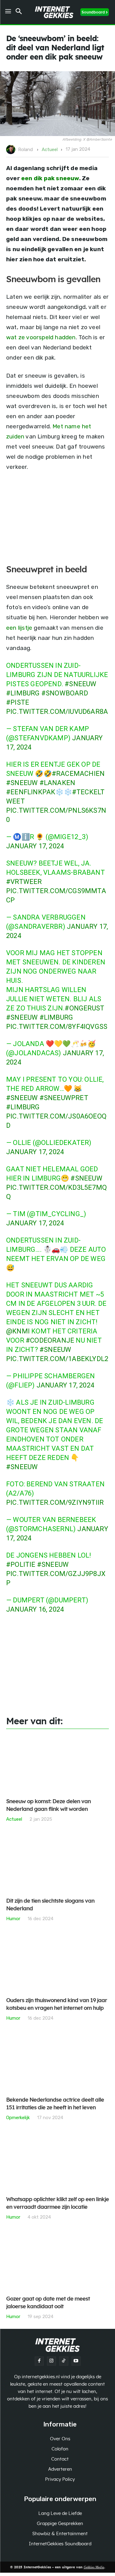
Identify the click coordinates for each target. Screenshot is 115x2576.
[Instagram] (52, 2361)
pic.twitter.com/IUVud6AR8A (57, 712)
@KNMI (18, 1331)
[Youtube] (76, 2361)
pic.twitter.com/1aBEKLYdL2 (57, 1359)
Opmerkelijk (18, 2117)
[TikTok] (64, 2361)
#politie (21, 1564)
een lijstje (19, 628)
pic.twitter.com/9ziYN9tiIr (55, 1502)
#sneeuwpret (64, 1098)
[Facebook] (39, 2361)
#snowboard (65, 693)
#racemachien (78, 774)
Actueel (50, 150)
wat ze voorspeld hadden (41, 337)
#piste (18, 702)
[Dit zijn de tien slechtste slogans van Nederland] (57, 1864)
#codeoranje (50, 1340)
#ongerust (84, 1008)
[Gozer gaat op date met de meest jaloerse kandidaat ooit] (57, 2261)
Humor (13, 1918)
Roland (25, 150)
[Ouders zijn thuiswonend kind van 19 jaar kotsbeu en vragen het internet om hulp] (57, 1963)
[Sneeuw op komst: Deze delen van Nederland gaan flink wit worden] (57, 1764)
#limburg (23, 693)
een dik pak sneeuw (50, 178)
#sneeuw (80, 684)
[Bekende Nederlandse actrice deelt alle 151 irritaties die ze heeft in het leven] (57, 2062)
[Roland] (12, 150)
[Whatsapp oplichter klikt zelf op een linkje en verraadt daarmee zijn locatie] (57, 2162)
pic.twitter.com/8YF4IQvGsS (57, 1027)
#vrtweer (24, 882)
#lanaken (57, 783)
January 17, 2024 (35, 846)
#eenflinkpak (31, 792)
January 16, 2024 (35, 1609)
